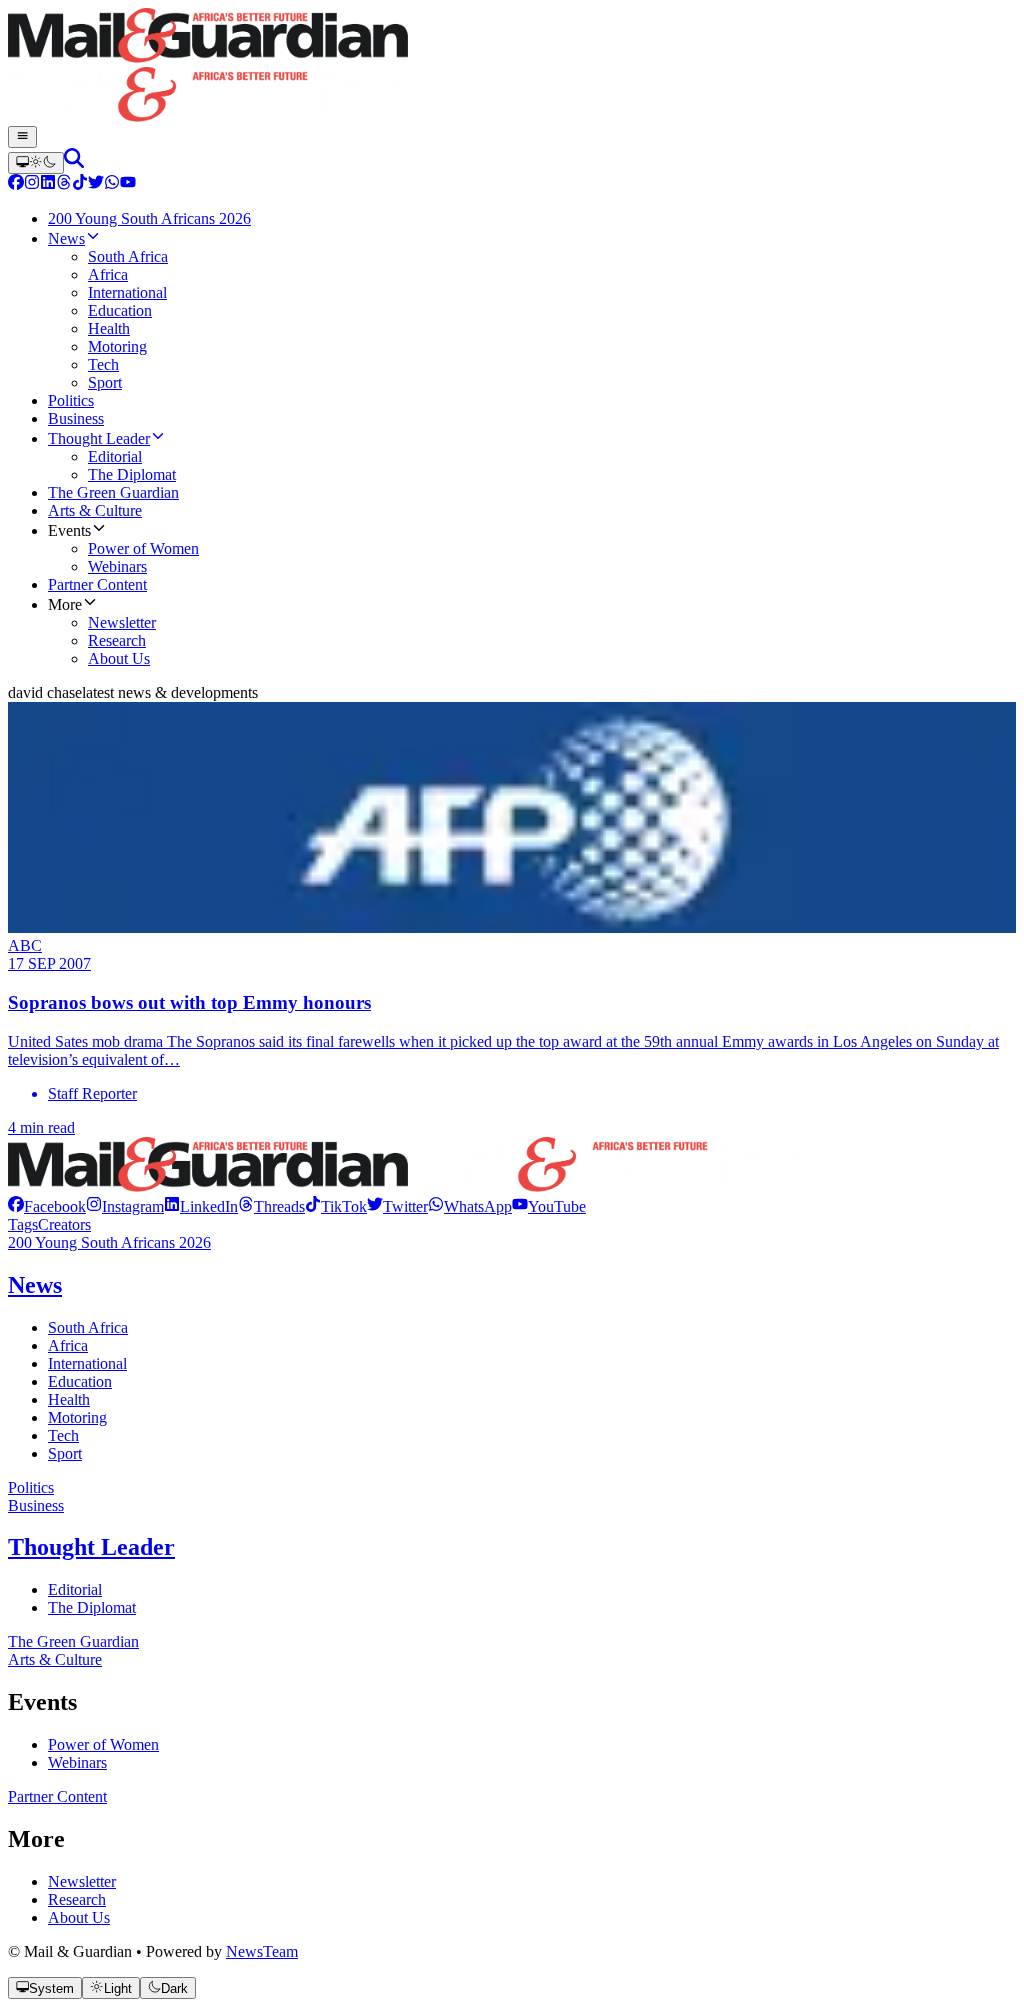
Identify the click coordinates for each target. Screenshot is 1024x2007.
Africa (68, 1345)
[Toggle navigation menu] (22, 137)
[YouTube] (128, 184)
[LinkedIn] (48, 184)
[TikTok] (80, 184)
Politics (31, 1487)
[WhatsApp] (112, 184)
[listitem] (47, 1206)
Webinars (77, 1762)
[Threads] (64, 184)
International (87, 1363)
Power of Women (103, 1744)
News (35, 1285)
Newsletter (82, 1881)
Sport (65, 1453)
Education (80, 1381)
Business (36, 1505)
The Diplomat (92, 1607)
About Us (79, 1917)
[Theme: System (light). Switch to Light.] (36, 163)
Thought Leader (91, 1547)
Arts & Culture (55, 1659)
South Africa (88, 1327)
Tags (23, 1224)
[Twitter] (96, 184)
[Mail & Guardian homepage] (512, 67)
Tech (63, 1435)
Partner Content (57, 1796)
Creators (64, 1224)
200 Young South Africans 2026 (109, 1242)
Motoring (77, 1417)
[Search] (74, 162)
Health (69, 1399)
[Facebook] (16, 184)
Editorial (75, 1589)
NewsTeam (262, 1951)
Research (77, 1899)
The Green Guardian (73, 1641)
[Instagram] (32, 184)
